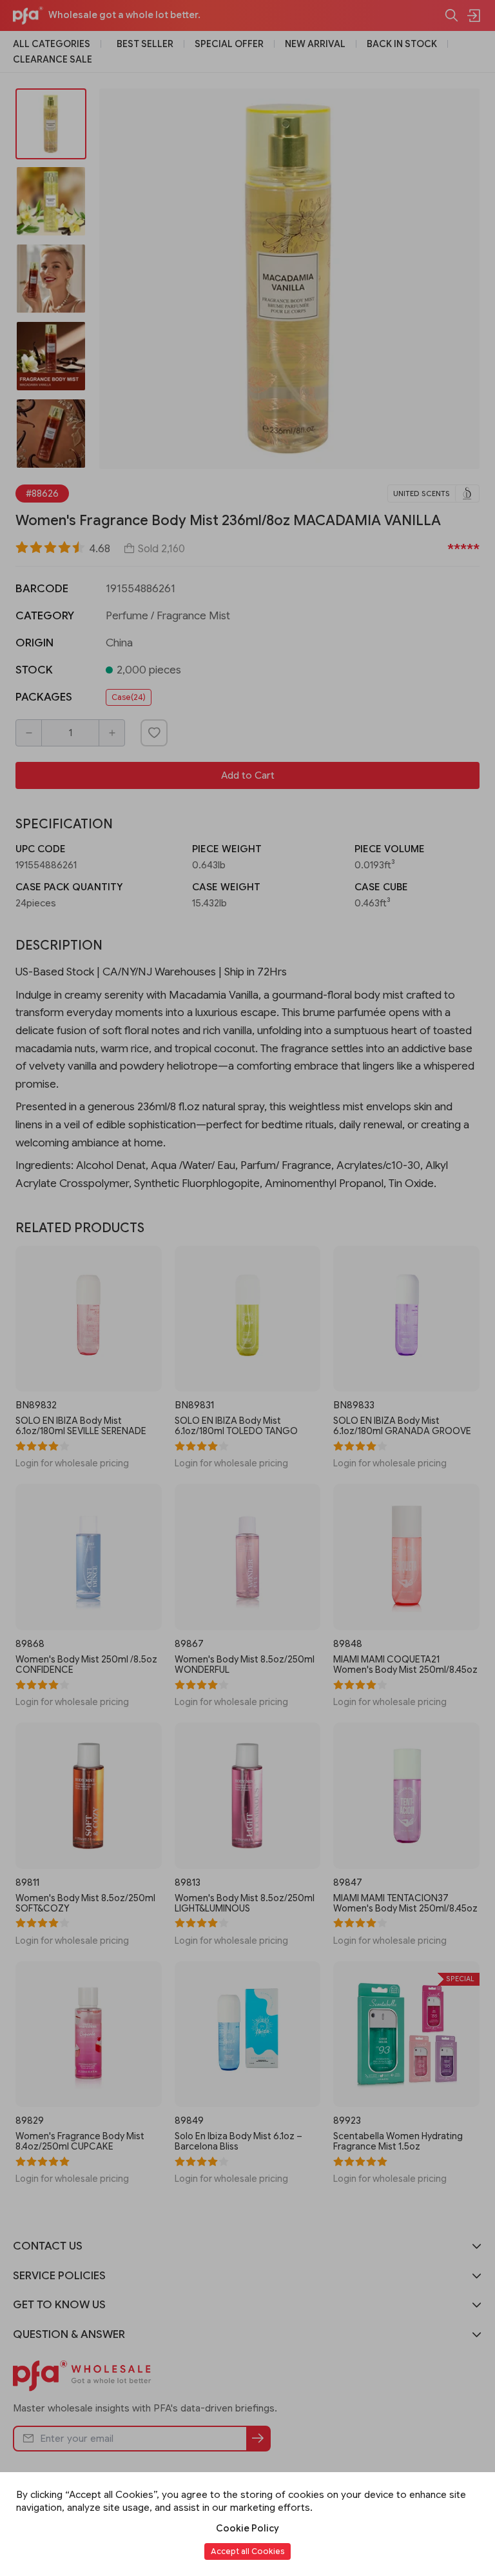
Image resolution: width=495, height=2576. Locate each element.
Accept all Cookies (247, 2551)
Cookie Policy (247, 2528)
